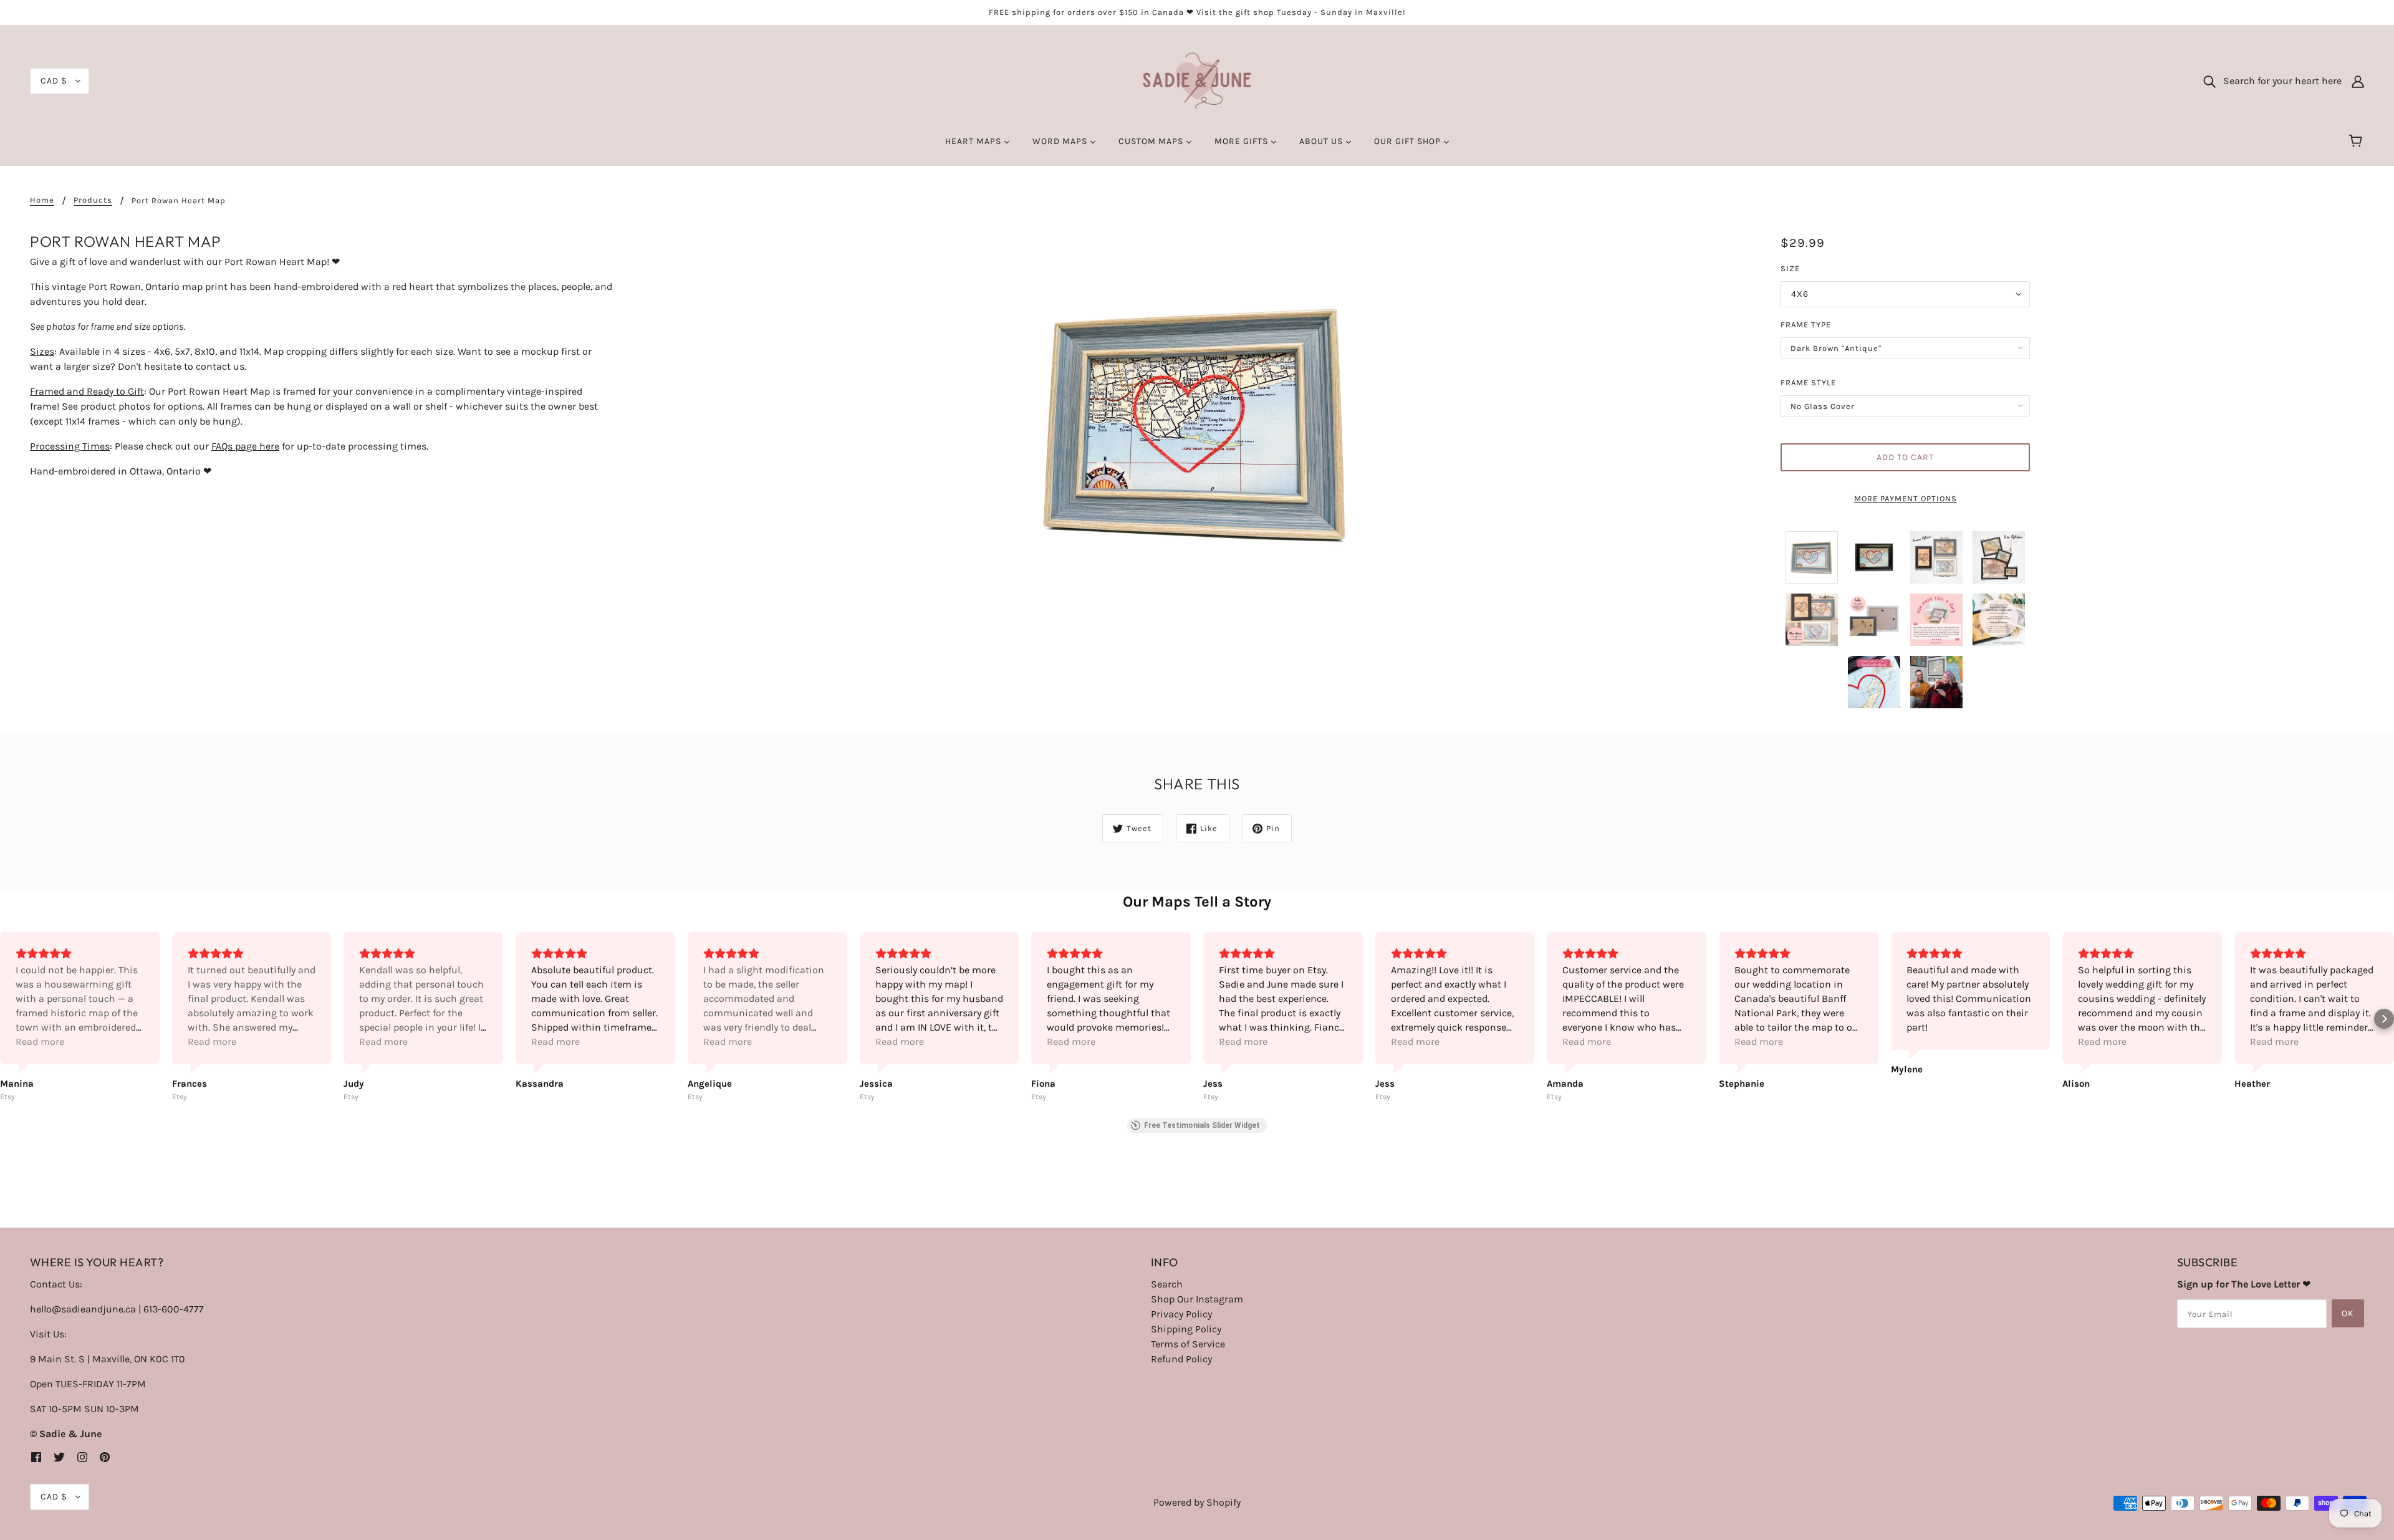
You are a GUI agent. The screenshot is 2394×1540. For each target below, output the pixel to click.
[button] (10, 1019)
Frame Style (1808, 383)
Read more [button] (40, 1042)
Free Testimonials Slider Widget (1202, 1125)
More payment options (1906, 498)
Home (42, 200)
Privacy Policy (1181, 1314)
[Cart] (2358, 142)
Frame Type (1806, 325)
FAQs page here (245, 446)
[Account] (2358, 81)
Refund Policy (1181, 1359)
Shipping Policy (1186, 1329)
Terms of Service (1188, 1344)
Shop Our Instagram (1197, 1299)
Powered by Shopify (1197, 1502)
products (93, 200)
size (1790, 268)
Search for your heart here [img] (2279, 81)
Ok (2348, 1313)
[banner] (1197, 80)
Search (1167, 1284)
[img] (36, 1456)
